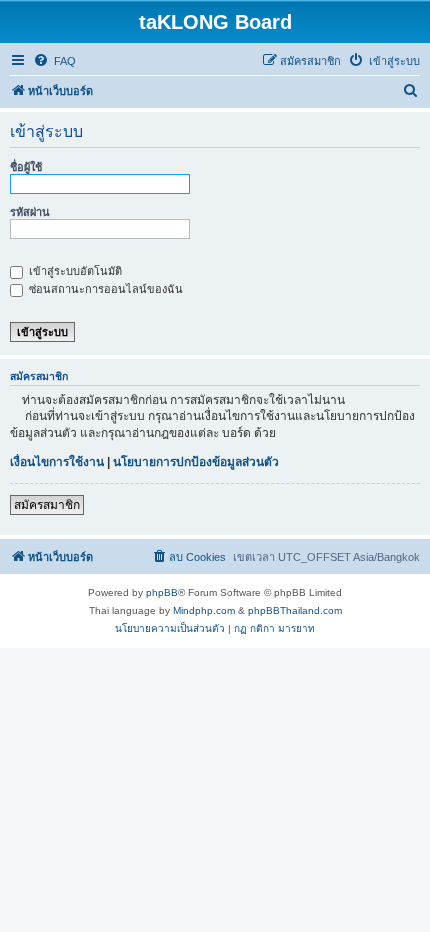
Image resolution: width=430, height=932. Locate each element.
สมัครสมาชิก (47, 505)
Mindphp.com (204, 610)
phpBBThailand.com (295, 610)
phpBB (162, 592)
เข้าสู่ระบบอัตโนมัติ (74, 271)
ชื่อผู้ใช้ (26, 167)
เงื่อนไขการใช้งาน (57, 462)
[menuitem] (54, 61)
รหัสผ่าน (30, 212)
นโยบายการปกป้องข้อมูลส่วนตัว (196, 462)
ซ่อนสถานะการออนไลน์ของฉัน (104, 289)
